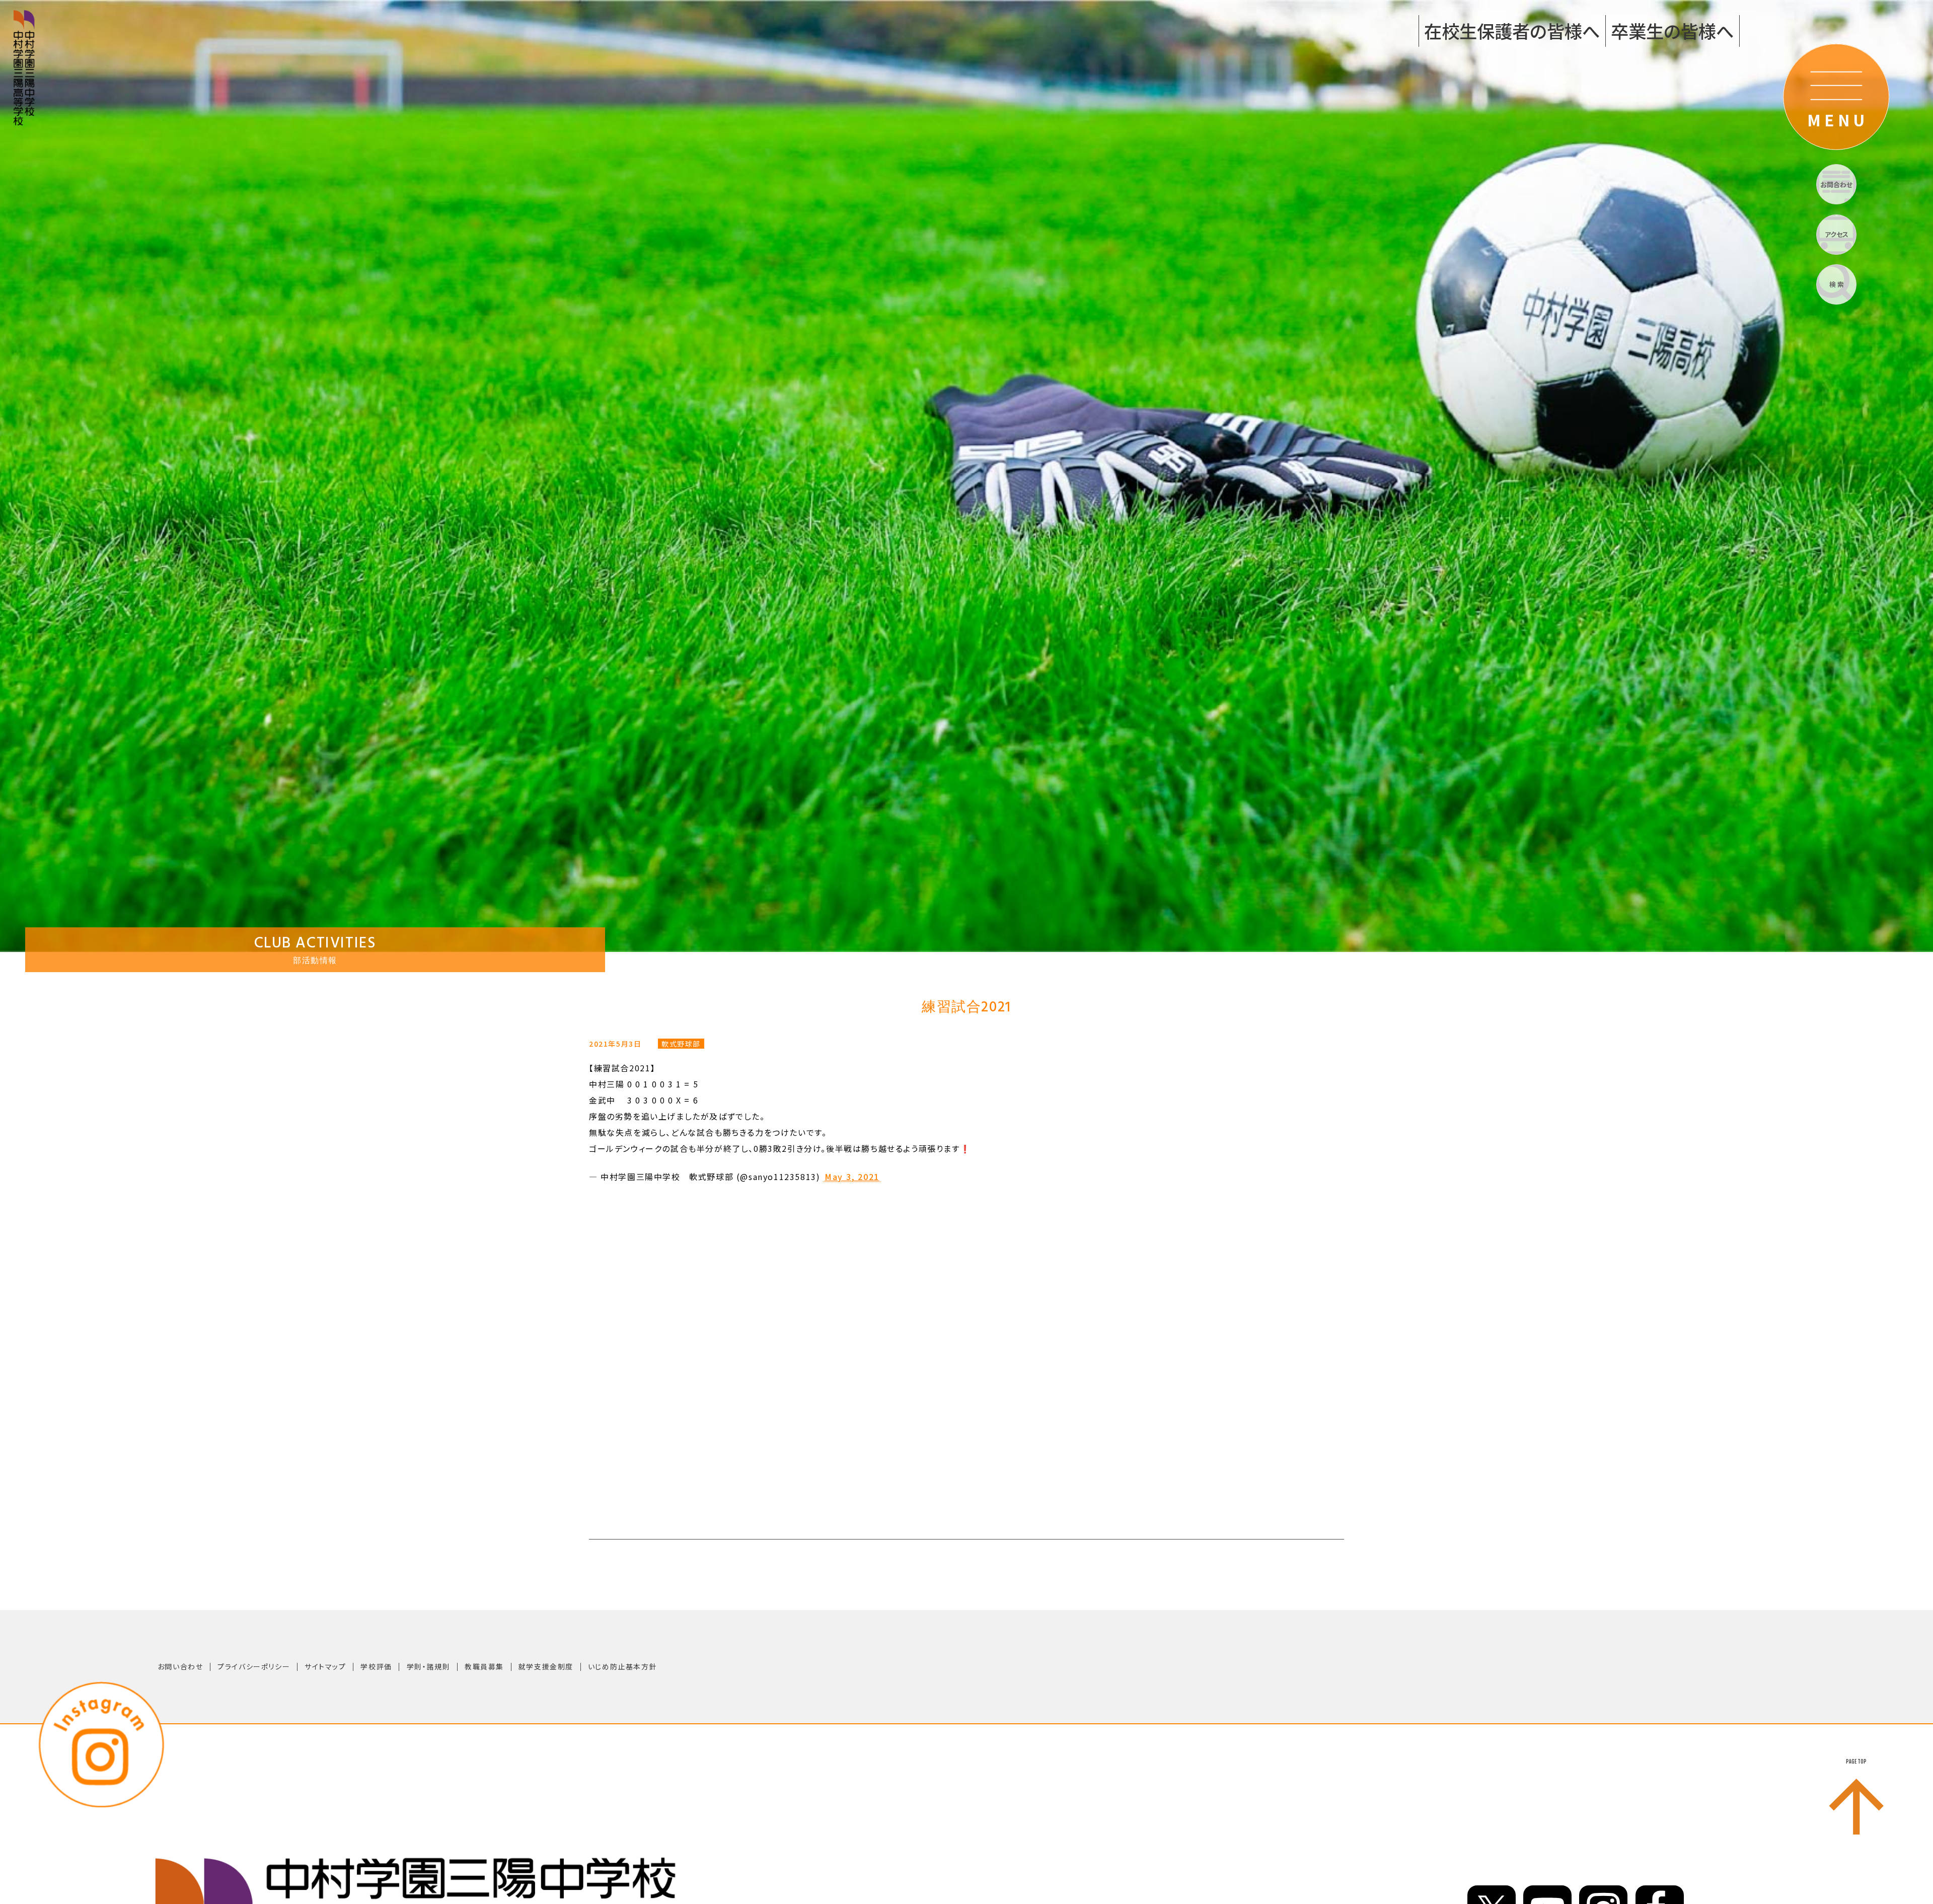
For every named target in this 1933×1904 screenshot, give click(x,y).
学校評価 (376, 1666)
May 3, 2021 (852, 1177)
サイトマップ (325, 1666)
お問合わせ (1836, 185)
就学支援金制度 (546, 1666)
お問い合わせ (180, 1666)
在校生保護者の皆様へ (1512, 30)
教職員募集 (484, 1666)
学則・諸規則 (429, 1666)
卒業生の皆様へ (1672, 30)
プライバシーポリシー (254, 1666)
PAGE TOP (1856, 1762)
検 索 (1837, 284)
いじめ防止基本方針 (622, 1666)
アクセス (1837, 234)
